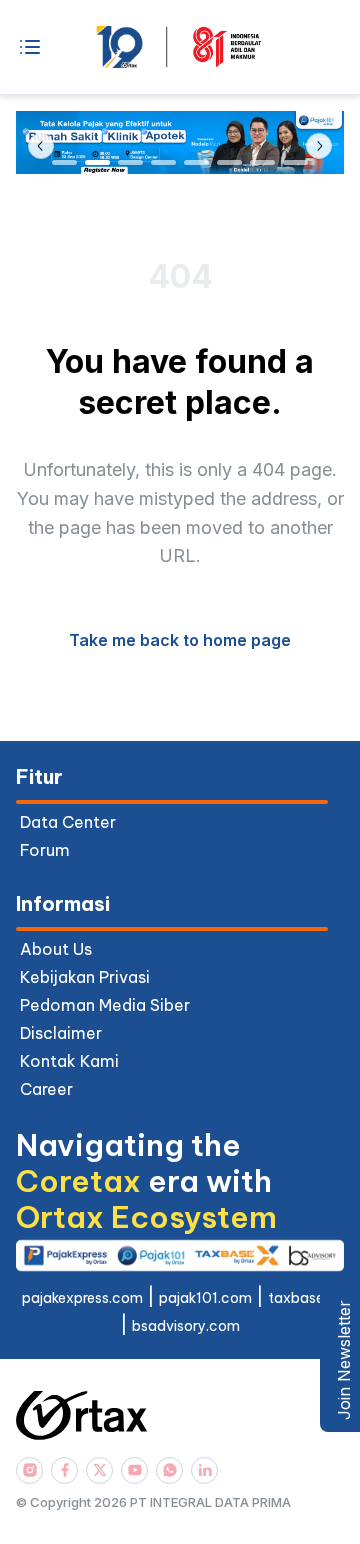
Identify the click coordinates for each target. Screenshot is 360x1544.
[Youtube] (134, 1470)
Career (46, 1089)
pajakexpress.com (82, 1298)
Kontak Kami (69, 1061)
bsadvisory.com (186, 1326)
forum (45, 850)
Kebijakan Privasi (85, 977)
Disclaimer (61, 1033)
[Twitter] (99, 1470)
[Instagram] (29, 1470)
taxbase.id (303, 1298)
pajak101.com (205, 1298)
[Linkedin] (204, 1470)
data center (68, 822)
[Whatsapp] (169, 1470)
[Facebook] (64, 1470)
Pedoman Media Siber (105, 1005)
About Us (56, 949)
